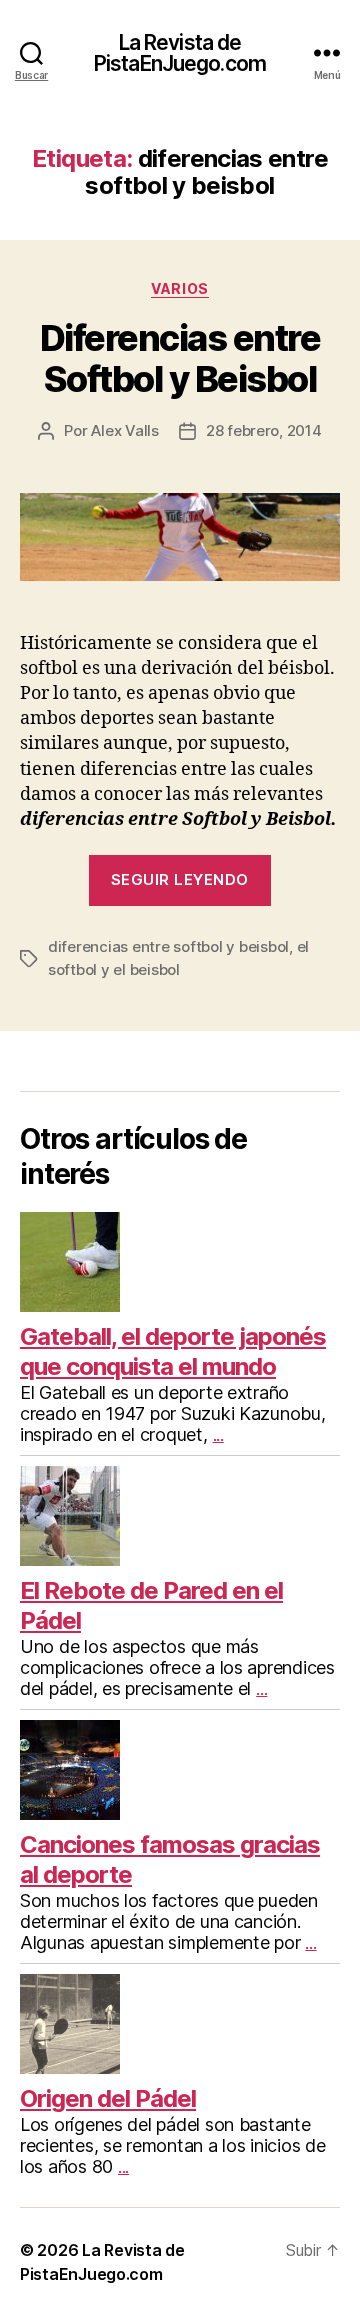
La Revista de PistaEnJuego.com (180, 53)
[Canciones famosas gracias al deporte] (180, 1770)
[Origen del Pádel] (180, 2024)
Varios (179, 288)
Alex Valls (124, 430)
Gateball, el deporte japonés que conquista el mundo (173, 1351)
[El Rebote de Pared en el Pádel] (180, 1516)
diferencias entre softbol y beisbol (168, 946)
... (218, 1434)
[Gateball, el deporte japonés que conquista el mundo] (180, 1262)
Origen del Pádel (108, 2098)
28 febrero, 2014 (264, 430)
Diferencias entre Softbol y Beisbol (180, 358)
